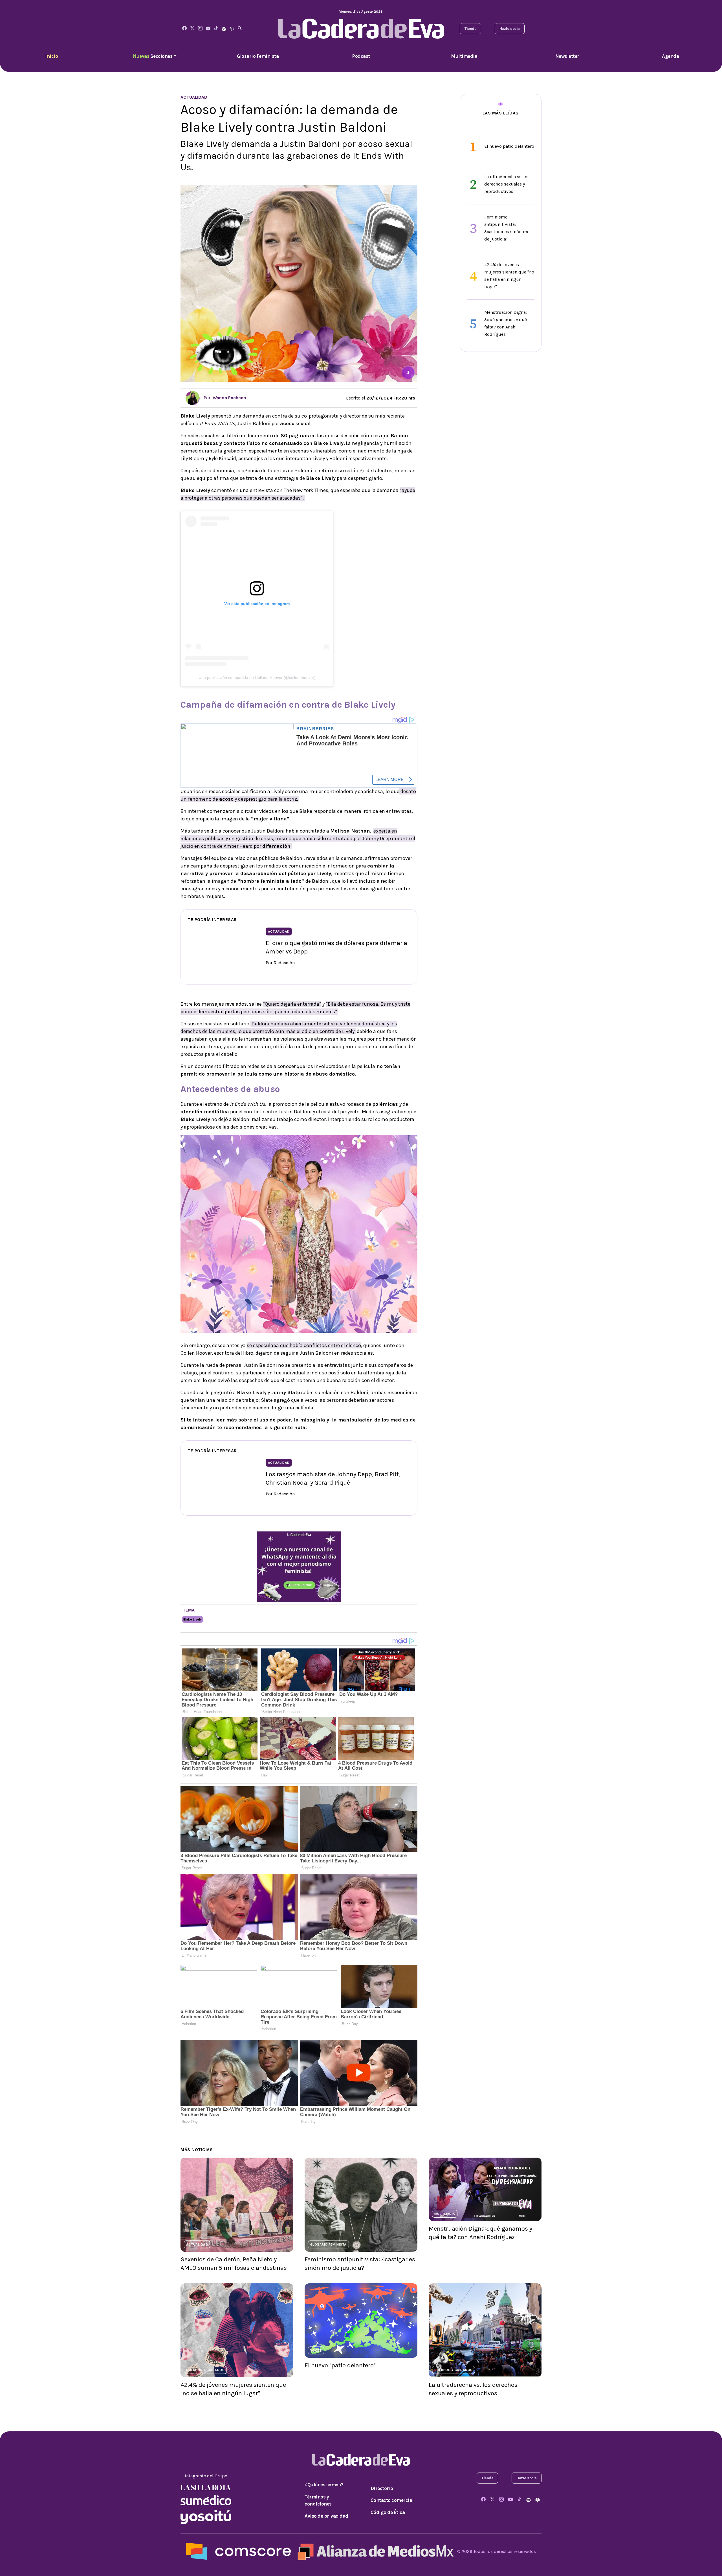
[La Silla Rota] (206, 2487)
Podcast (361, 56)
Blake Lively (192, 1619)
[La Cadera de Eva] (200, 29)
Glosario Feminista (258, 56)
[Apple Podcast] (232, 29)
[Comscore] (239, 2551)
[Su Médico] (206, 2500)
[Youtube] (208, 29)
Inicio (51, 56)
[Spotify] (224, 29)
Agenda (670, 56)
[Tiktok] (216, 29)
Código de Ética (388, 2512)
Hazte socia (510, 29)
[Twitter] (192, 29)
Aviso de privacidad (326, 2516)
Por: (224, 398)
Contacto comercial (392, 2500)
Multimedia (464, 56)
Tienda (470, 29)
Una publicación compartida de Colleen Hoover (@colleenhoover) (257, 677)
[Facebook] (184, 29)
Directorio (382, 2488)
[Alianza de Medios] (374, 2551)
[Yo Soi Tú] (206, 2517)
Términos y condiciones (318, 2500)
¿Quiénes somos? (324, 2485)
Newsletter (567, 56)
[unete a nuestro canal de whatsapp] (299, 1566)
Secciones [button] (153, 56)
